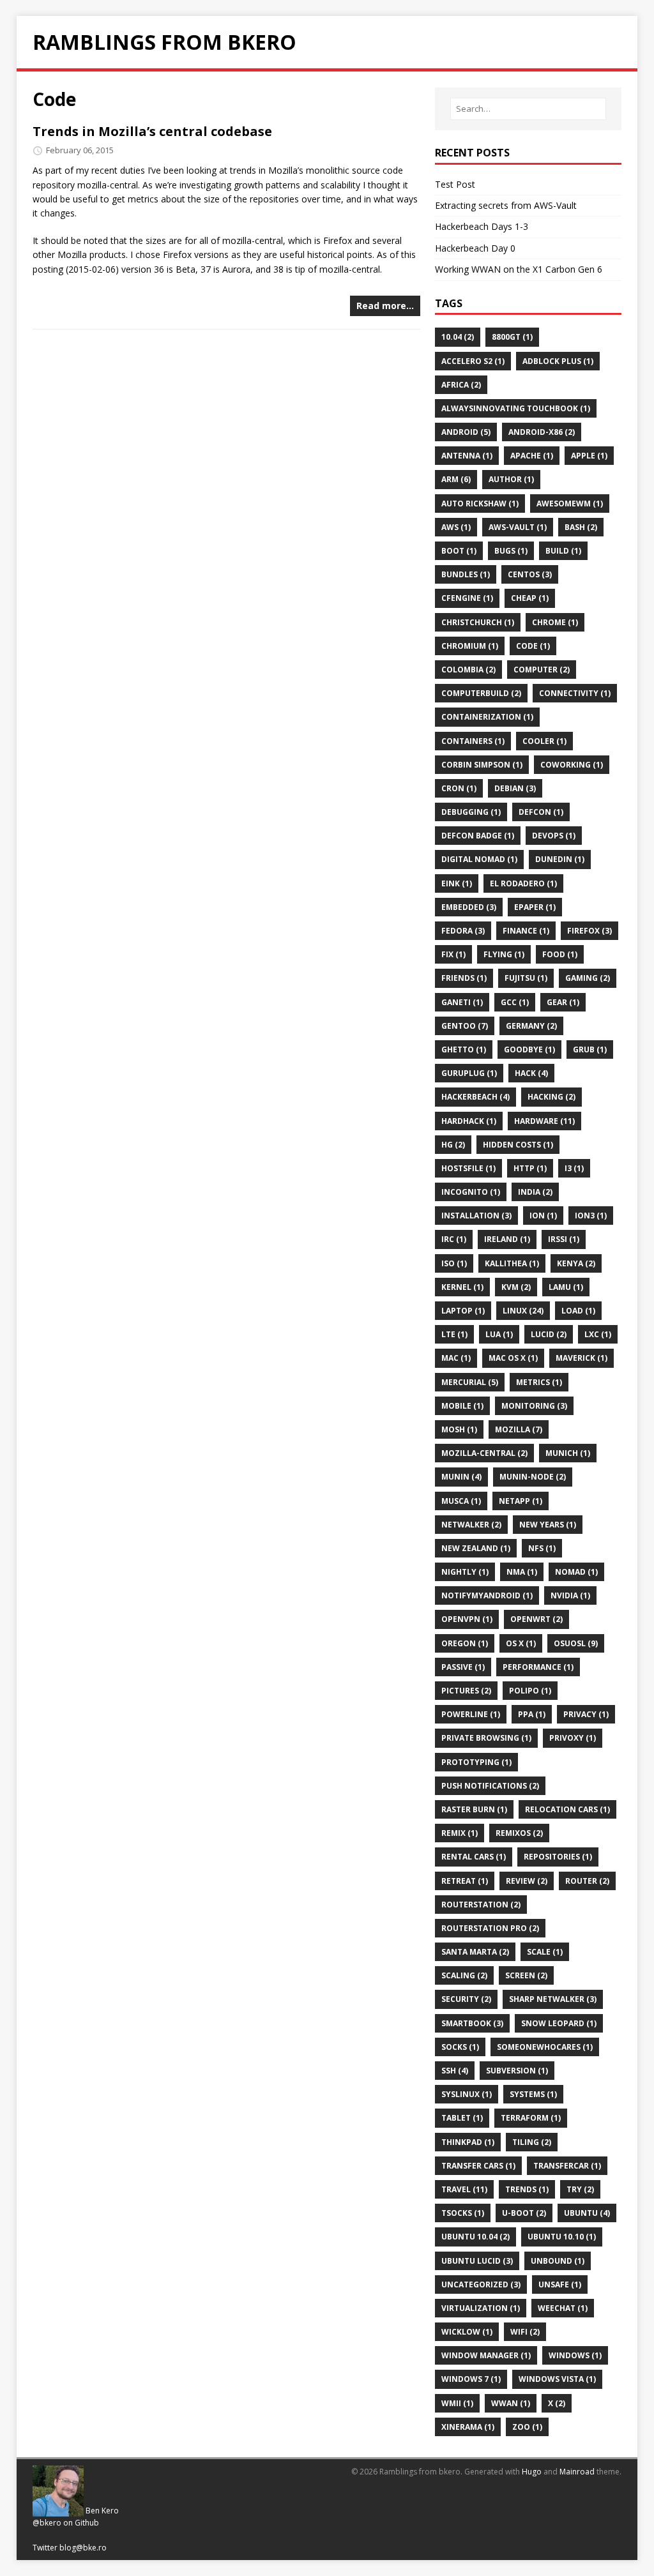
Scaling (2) (464, 1975)
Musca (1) (461, 1501)
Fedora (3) (463, 931)
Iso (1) (454, 1263)
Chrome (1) (555, 622)
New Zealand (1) (476, 1548)
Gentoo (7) (465, 1026)
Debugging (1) (471, 812)
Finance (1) (526, 931)
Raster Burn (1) (474, 1809)
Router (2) (587, 1881)
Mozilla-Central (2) (484, 1453)
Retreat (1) (465, 1881)
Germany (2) (531, 1026)
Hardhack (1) (469, 1121)
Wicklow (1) (467, 2332)
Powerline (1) (471, 1714)
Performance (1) (538, 1667)
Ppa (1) (532, 1714)
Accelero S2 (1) (473, 361)
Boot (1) (459, 551)
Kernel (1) (462, 1287)
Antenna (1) (467, 456)
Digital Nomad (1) (479, 859)
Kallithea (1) (512, 1263)
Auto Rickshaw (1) (480, 504)
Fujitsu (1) (526, 978)
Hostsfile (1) (468, 1168)
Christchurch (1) (478, 622)
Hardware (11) (544, 1121)
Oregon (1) (465, 1643)
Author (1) (511, 479)
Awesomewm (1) (570, 504)
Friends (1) (464, 978)
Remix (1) (460, 1833)
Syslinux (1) (467, 2094)
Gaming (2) (588, 978)
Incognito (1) (471, 1192)
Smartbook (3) (472, 2023)
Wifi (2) (525, 2332)
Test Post (455, 184)
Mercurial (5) (470, 1382)
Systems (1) (533, 2094)
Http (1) (530, 1168)
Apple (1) (589, 456)
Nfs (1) (542, 1548)
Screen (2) (526, 1975)
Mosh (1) (459, 1429)
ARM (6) (456, 479)
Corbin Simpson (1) (482, 765)
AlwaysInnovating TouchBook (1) (516, 408)
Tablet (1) (462, 2118)
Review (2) (527, 1881)
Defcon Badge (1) (478, 836)
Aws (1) (456, 527)
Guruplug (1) (469, 1073)
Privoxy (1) (573, 1738)
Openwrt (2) (536, 1619)
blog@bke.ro (83, 2548)
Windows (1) (575, 2355)
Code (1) (533, 646)
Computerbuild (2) (481, 693)
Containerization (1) (487, 717)
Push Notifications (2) (490, 1786)
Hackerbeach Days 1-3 (482, 226)
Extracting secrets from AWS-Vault (506, 205)
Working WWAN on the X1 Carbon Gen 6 (519, 269)
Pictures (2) (466, 1691)
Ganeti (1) (462, 1002)
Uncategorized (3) (481, 2284)
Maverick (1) (582, 1358)
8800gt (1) (512, 337)
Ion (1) (543, 1216)
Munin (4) (461, 1477)
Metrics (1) (539, 1382)
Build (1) (563, 551)
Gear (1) (563, 1002)
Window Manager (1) (486, 2355)
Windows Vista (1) (557, 2379)
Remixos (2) (519, 1833)
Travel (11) (464, 2189)
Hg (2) (453, 1145)
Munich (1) (568, 1453)
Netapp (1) (521, 1501)
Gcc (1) (515, 1002)
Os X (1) (521, 1643)
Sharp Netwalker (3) (553, 1999)
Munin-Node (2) (533, 1477)
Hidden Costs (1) (518, 1145)
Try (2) (580, 2189)
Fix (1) (453, 954)
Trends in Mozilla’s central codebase (152, 131)
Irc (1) (454, 1239)
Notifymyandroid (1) (487, 1595)
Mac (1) (456, 1358)
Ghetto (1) (464, 1049)
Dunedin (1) (560, 859)
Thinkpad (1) (468, 2142)
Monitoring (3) (534, 1406)
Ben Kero (102, 2511)
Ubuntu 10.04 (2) (475, 2237)
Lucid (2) (549, 1334)
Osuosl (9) (576, 1643)
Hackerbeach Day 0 (475, 248)
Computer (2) (542, 670)
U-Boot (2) (524, 2213)
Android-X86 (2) (542, 432)
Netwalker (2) (471, 1525)
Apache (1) (532, 456)
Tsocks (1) (463, 2213)
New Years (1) (548, 1525)
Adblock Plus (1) (558, 361)
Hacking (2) (551, 1097)
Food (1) (560, 954)
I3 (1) (574, 1168)
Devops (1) (554, 836)
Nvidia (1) (570, 1595)
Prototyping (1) (476, 1762)
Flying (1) (504, 954)
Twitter (45, 2548)
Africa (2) (461, 385)
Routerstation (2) (481, 1905)
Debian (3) (515, 788)
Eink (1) (457, 883)
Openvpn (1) (467, 1619)
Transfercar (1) (567, 2166)
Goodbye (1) (529, 1049)
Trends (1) (527, 2189)
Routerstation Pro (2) (490, 1928)
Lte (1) (454, 1334)
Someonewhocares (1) (545, 2047)
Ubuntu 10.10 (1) (562, 2237)
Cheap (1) (530, 598)
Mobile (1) (462, 1406)
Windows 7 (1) (471, 2379)
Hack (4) (531, 1073)
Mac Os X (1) (513, 1358)
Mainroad (577, 2472)
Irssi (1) (564, 1239)
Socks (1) (460, 2047)
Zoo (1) (527, 2427)
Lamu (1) (566, 1287)
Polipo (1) (530, 1691)
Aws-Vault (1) (518, 527)
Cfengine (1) (467, 598)
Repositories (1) (558, 1857)
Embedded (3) (469, 907)
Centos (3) (530, 574)
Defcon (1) (541, 812)
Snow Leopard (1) (559, 2023)
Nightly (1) (465, 1572)
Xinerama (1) (468, 2427)
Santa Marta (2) (475, 1952)
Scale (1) (545, 1952)
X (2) (557, 2403)
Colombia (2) (468, 670)
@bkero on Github (66, 2523)
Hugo (532, 2472)
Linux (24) (523, 1311)
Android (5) (466, 432)
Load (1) (578, 1311)
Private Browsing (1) (486, 1738)
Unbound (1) (558, 2261)
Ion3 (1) (591, 1216)
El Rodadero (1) (523, 883)
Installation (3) (476, 1216)
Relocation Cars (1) (567, 1809)
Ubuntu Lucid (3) (477, 2261)
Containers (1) (473, 741)
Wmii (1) (457, 2403)
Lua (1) (499, 1334)
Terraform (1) (531, 2118)
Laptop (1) (463, 1311)
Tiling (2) (532, 2142)
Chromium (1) (470, 646)
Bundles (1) (466, 574)
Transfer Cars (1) (478, 2166)
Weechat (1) (563, 2308)
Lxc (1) (598, 1334)
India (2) (535, 1192)
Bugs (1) (511, 551)
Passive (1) (463, 1667)
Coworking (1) (572, 765)
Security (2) (466, 1999)
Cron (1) (459, 788)
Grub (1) (590, 1049)
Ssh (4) (455, 2071)
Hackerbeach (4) (475, 1097)
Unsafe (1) (560, 2284)
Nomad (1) (576, 1572)
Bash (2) (581, 527)
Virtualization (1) (481, 2308)
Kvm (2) (516, 1287)
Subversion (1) (517, 2071)
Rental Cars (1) (474, 1857)
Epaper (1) (535, 907)
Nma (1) (522, 1572)
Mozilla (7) (519, 1429)
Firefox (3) (589, 931)
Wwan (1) (511, 2403)
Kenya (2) (576, 1263)
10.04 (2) (458, 337)
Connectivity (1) (575, 693)
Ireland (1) (507, 1239)
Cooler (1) (544, 741)
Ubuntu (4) (587, 2213)
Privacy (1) (586, 1714)
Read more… (385, 306)
